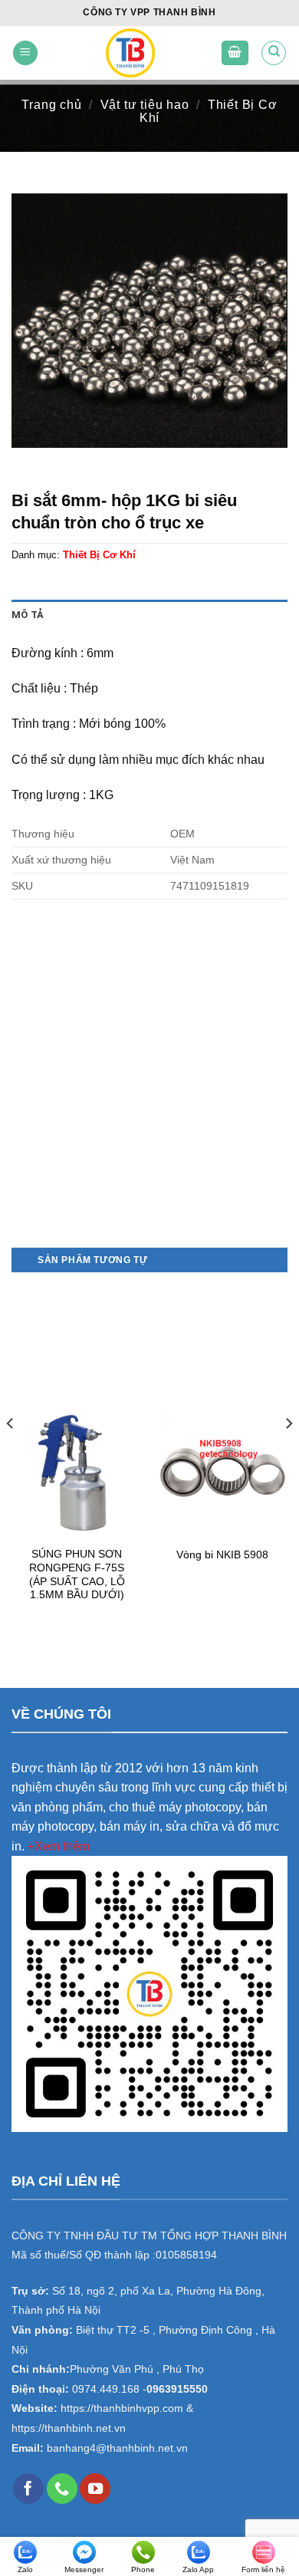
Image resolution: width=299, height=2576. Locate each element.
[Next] (288, 1454)
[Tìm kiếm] (274, 53)
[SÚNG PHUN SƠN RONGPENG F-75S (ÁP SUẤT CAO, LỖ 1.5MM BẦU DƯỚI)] (77, 1473)
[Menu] (25, 53)
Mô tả (28, 615)
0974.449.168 (106, 2389)
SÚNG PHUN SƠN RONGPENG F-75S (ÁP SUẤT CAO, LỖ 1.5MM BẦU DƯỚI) (77, 1574)
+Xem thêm (59, 1846)
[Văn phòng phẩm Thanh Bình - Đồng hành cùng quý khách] (130, 53)
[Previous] (11, 1454)
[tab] (149, 615)
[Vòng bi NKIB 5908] (222, 1473)
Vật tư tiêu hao (145, 105)
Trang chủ (51, 105)
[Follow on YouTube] (95, 2489)
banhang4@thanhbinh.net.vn (117, 2448)
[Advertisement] (149, 1091)
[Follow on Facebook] (28, 2489)
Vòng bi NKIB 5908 (222, 1555)
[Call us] (62, 2489)
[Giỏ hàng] (235, 53)
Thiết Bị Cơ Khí (209, 111)
